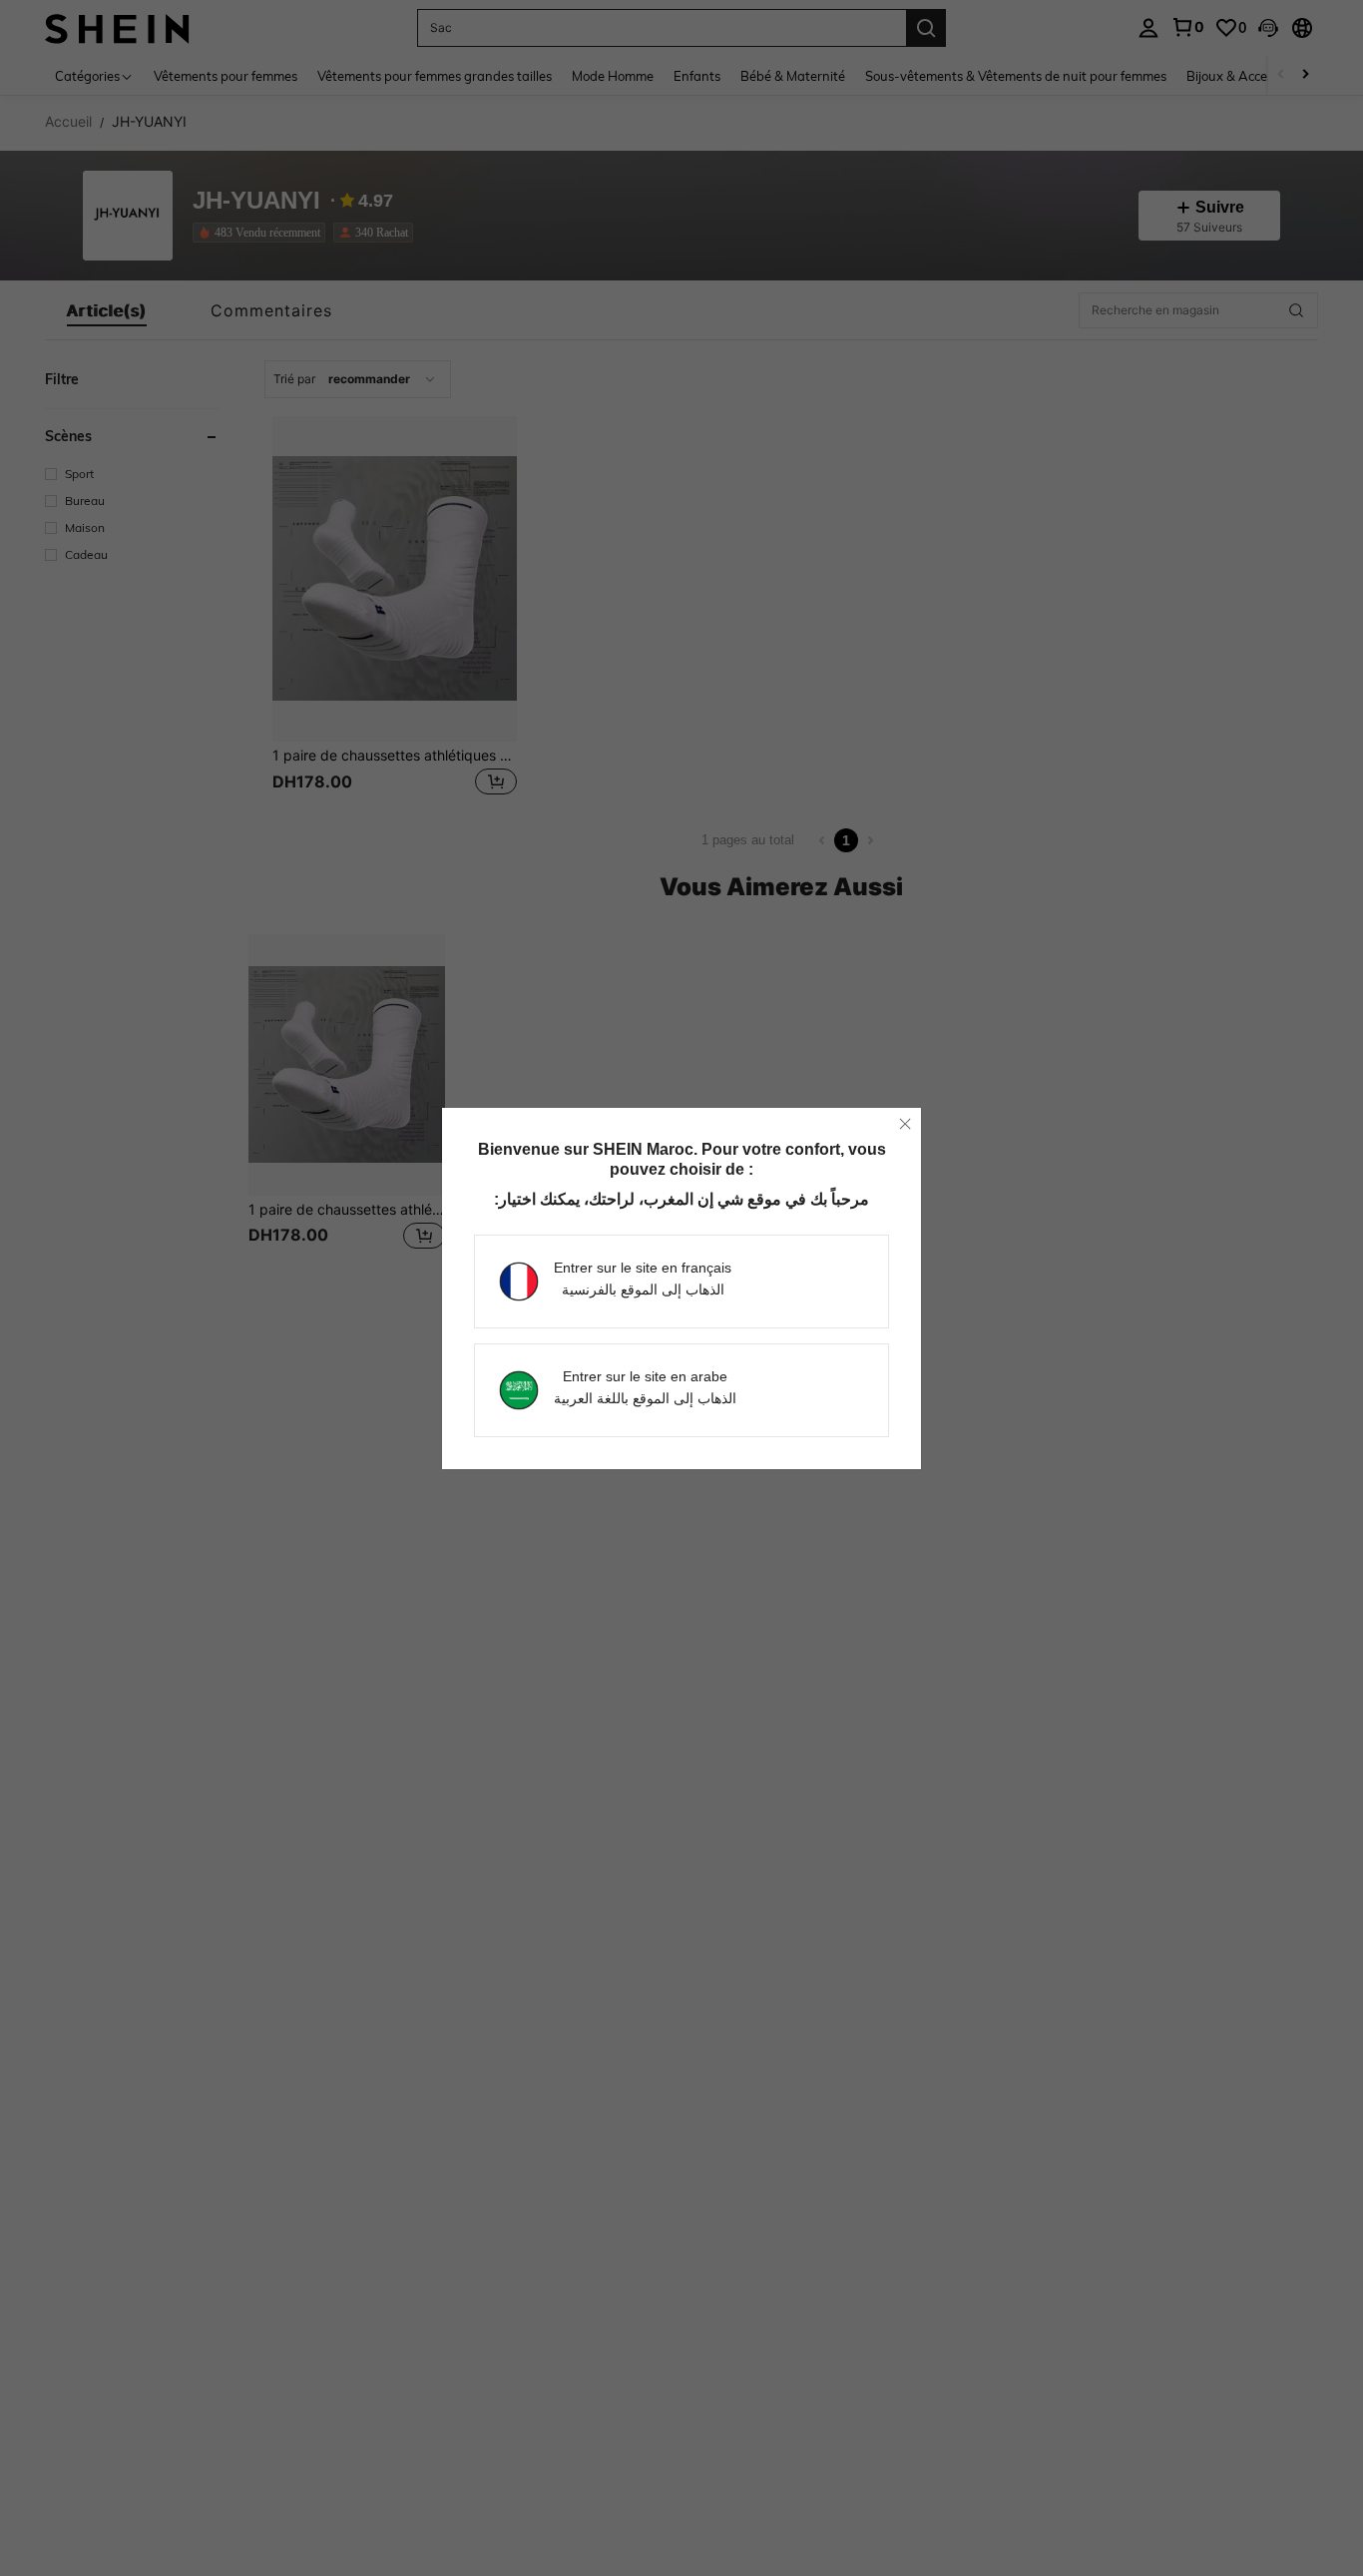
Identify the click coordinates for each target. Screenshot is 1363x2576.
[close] (905, 1124)
